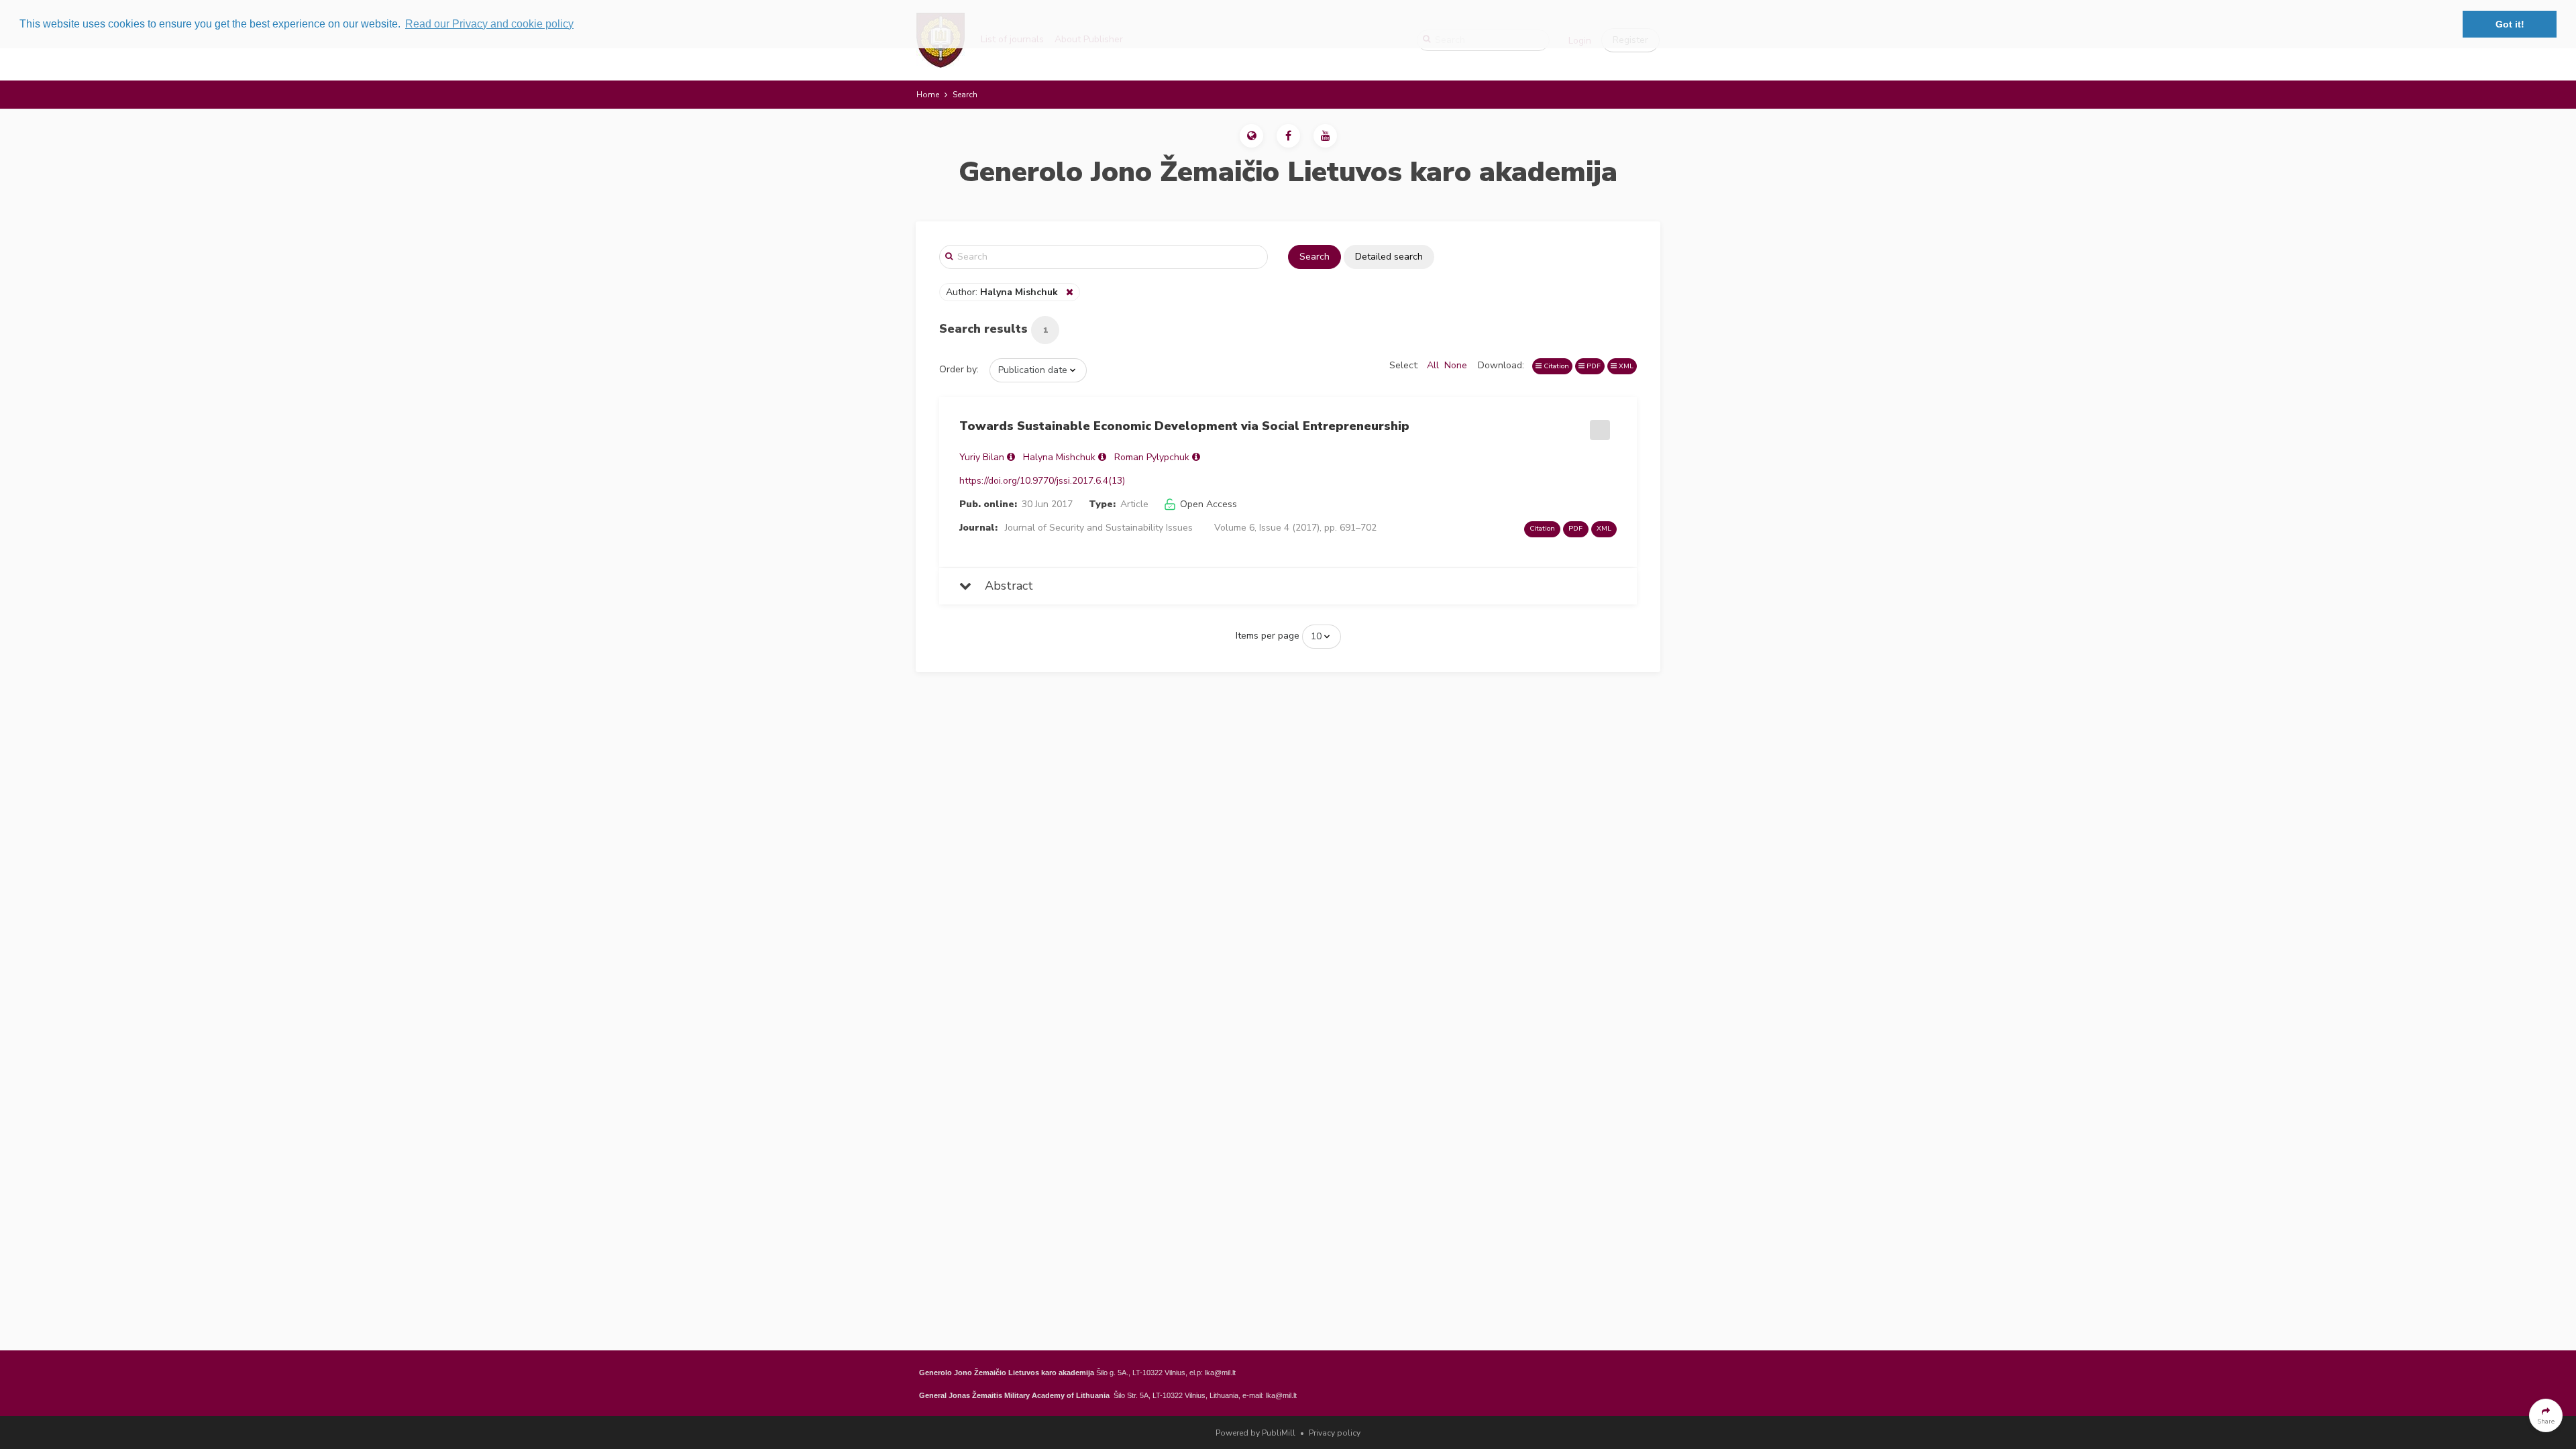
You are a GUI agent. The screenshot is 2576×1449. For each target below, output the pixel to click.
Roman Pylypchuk (1152, 457)
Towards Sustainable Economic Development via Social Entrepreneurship (1184, 426)
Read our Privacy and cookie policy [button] (489, 24)
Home (928, 95)
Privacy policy (1335, 1433)
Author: (1002, 292)
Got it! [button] (2510, 24)
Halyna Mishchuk (1059, 457)
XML (1625, 366)
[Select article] (1598, 425)
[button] (1251, 136)
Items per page (1268, 636)
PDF (1593, 366)
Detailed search (1389, 257)
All (1433, 365)
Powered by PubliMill (1255, 1433)
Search (1314, 257)
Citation (1555, 366)
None (1456, 365)
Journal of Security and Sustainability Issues (1099, 528)
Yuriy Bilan (982, 457)
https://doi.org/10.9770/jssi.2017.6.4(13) (1042, 481)
